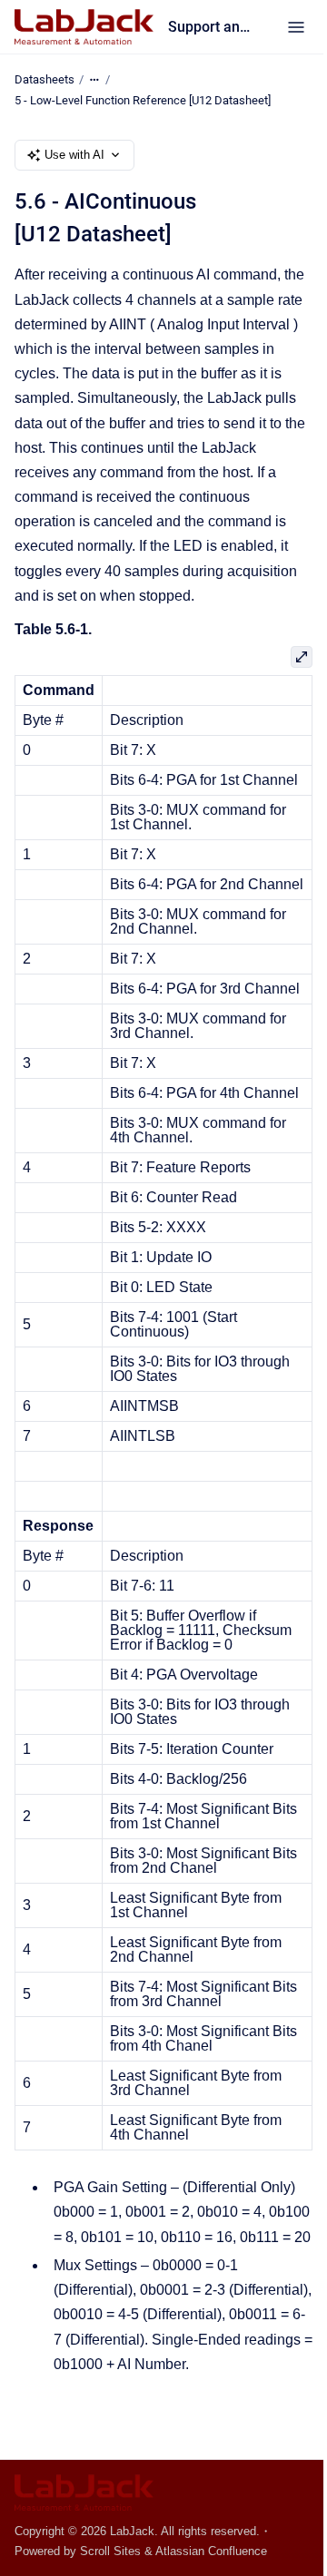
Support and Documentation (209, 27)
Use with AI (74, 155)
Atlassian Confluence (211, 2551)
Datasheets (45, 79)
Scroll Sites (110, 2551)
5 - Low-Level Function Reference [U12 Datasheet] (143, 100)
